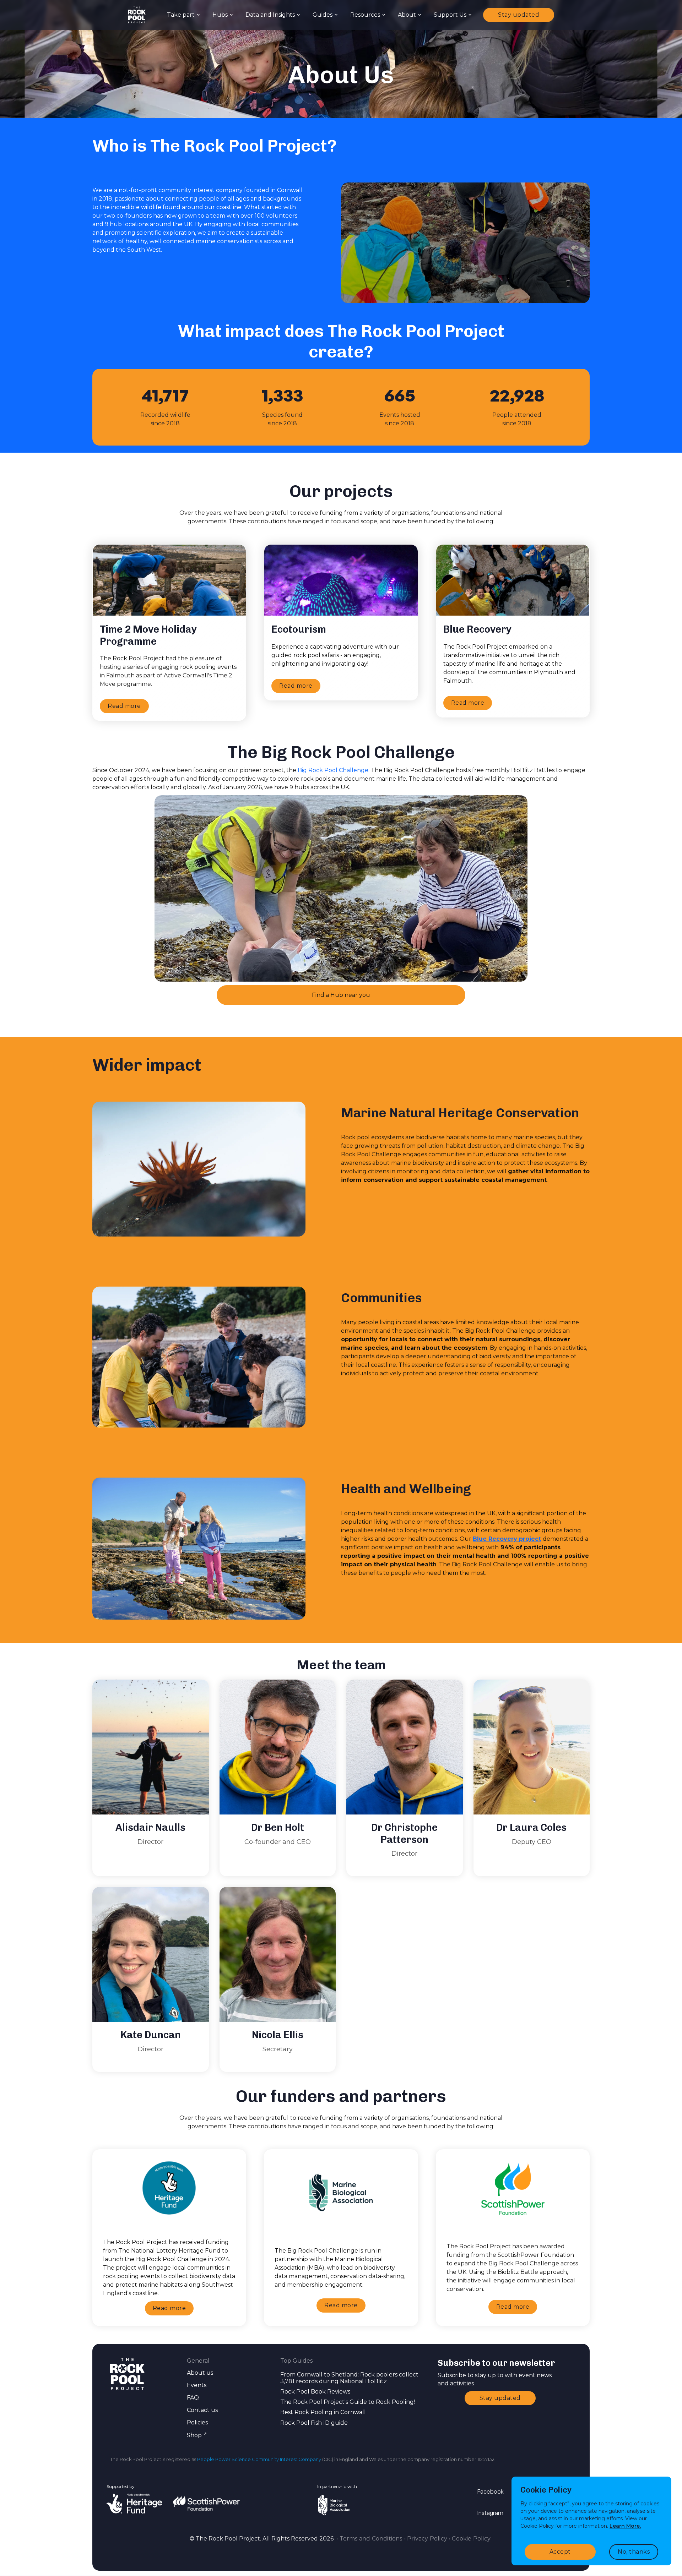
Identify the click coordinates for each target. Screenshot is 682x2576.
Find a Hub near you (341, 995)
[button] (183, 15)
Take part (181, 15)
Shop (197, 2435)
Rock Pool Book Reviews (315, 2392)
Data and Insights (270, 15)
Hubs (220, 15)
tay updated (519, 15)
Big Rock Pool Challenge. (334, 770)
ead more (124, 706)
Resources (365, 15)
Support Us (450, 15)
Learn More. (625, 2526)
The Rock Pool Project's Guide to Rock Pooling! (348, 2402)
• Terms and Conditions (369, 2539)
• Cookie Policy (470, 2539)
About (407, 15)
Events (197, 2385)
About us (200, 2373)
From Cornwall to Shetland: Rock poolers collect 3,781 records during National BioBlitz (349, 2378)
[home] (137, 15)
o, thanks (634, 2552)
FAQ (193, 2398)
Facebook (491, 2492)
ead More (169, 2308)
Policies (197, 2422)
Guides (323, 15)
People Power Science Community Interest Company (259, 2459)
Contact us (202, 2410)
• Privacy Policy (426, 2539)
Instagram (490, 2513)
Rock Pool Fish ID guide (314, 2423)
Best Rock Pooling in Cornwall (323, 2412)
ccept (560, 2552)
